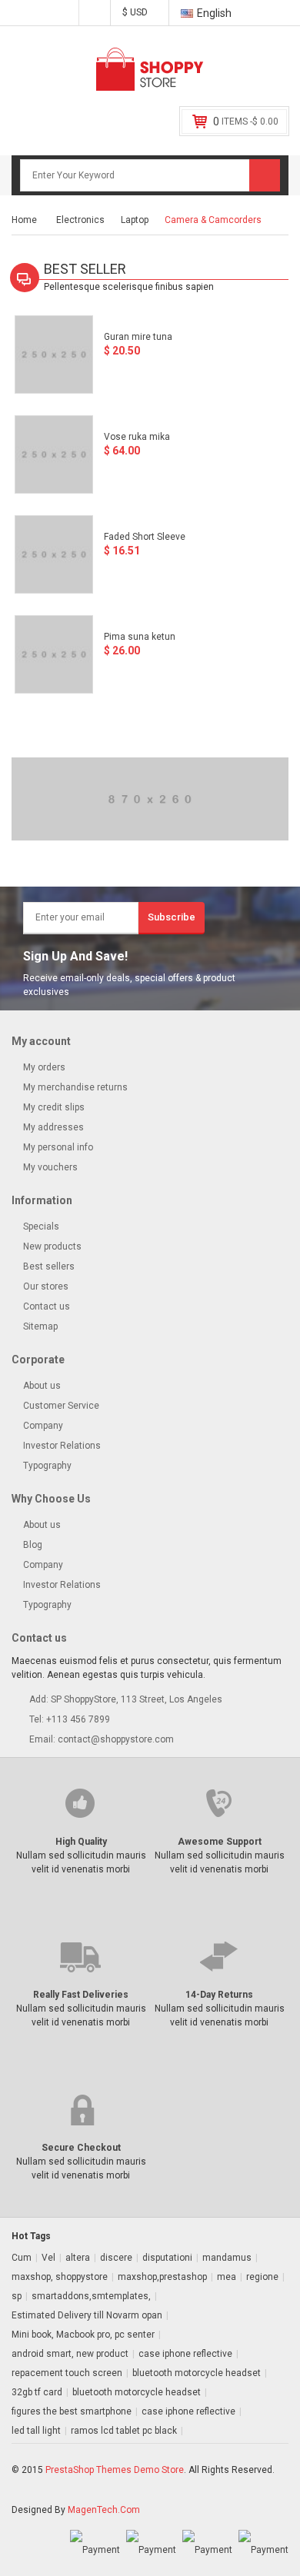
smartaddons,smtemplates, (91, 2296)
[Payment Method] (95, 2550)
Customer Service (61, 1406)
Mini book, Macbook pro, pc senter (83, 2335)
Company (43, 1426)
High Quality (81, 1842)
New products (51, 1246)
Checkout (95, 14)
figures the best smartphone (72, 2411)
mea (227, 2277)
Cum (22, 2258)
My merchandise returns (74, 1087)
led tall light (36, 2431)
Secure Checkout (81, 2148)
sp (17, 2296)
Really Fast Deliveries (81, 1995)
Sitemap (39, 1326)
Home (24, 220)
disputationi (167, 2258)
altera (78, 2258)
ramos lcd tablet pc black (124, 2431)
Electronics (80, 220)
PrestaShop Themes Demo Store (115, 2470)
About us (42, 1386)
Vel (48, 2258)
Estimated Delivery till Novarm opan (87, 2315)
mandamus (227, 2258)
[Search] (265, 175)
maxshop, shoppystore (60, 2277)
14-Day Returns (219, 1995)
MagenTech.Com (104, 2510)
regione (262, 2277)
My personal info (57, 1147)
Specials (40, 1226)
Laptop (135, 220)
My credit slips (53, 1107)
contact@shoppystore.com (116, 1739)
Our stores (45, 1286)
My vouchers (49, 1167)
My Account (63, 14)
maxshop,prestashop (162, 2277)
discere (116, 2258)
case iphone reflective (185, 2354)
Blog (33, 1545)
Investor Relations (62, 1446)
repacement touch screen (67, 2373)
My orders (43, 1067)
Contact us (45, 1306)
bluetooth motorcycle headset (197, 2373)
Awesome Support (220, 1842)
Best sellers (48, 1266)
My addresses (52, 1127)
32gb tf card (37, 2392)
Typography (47, 1466)
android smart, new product (70, 2354)
